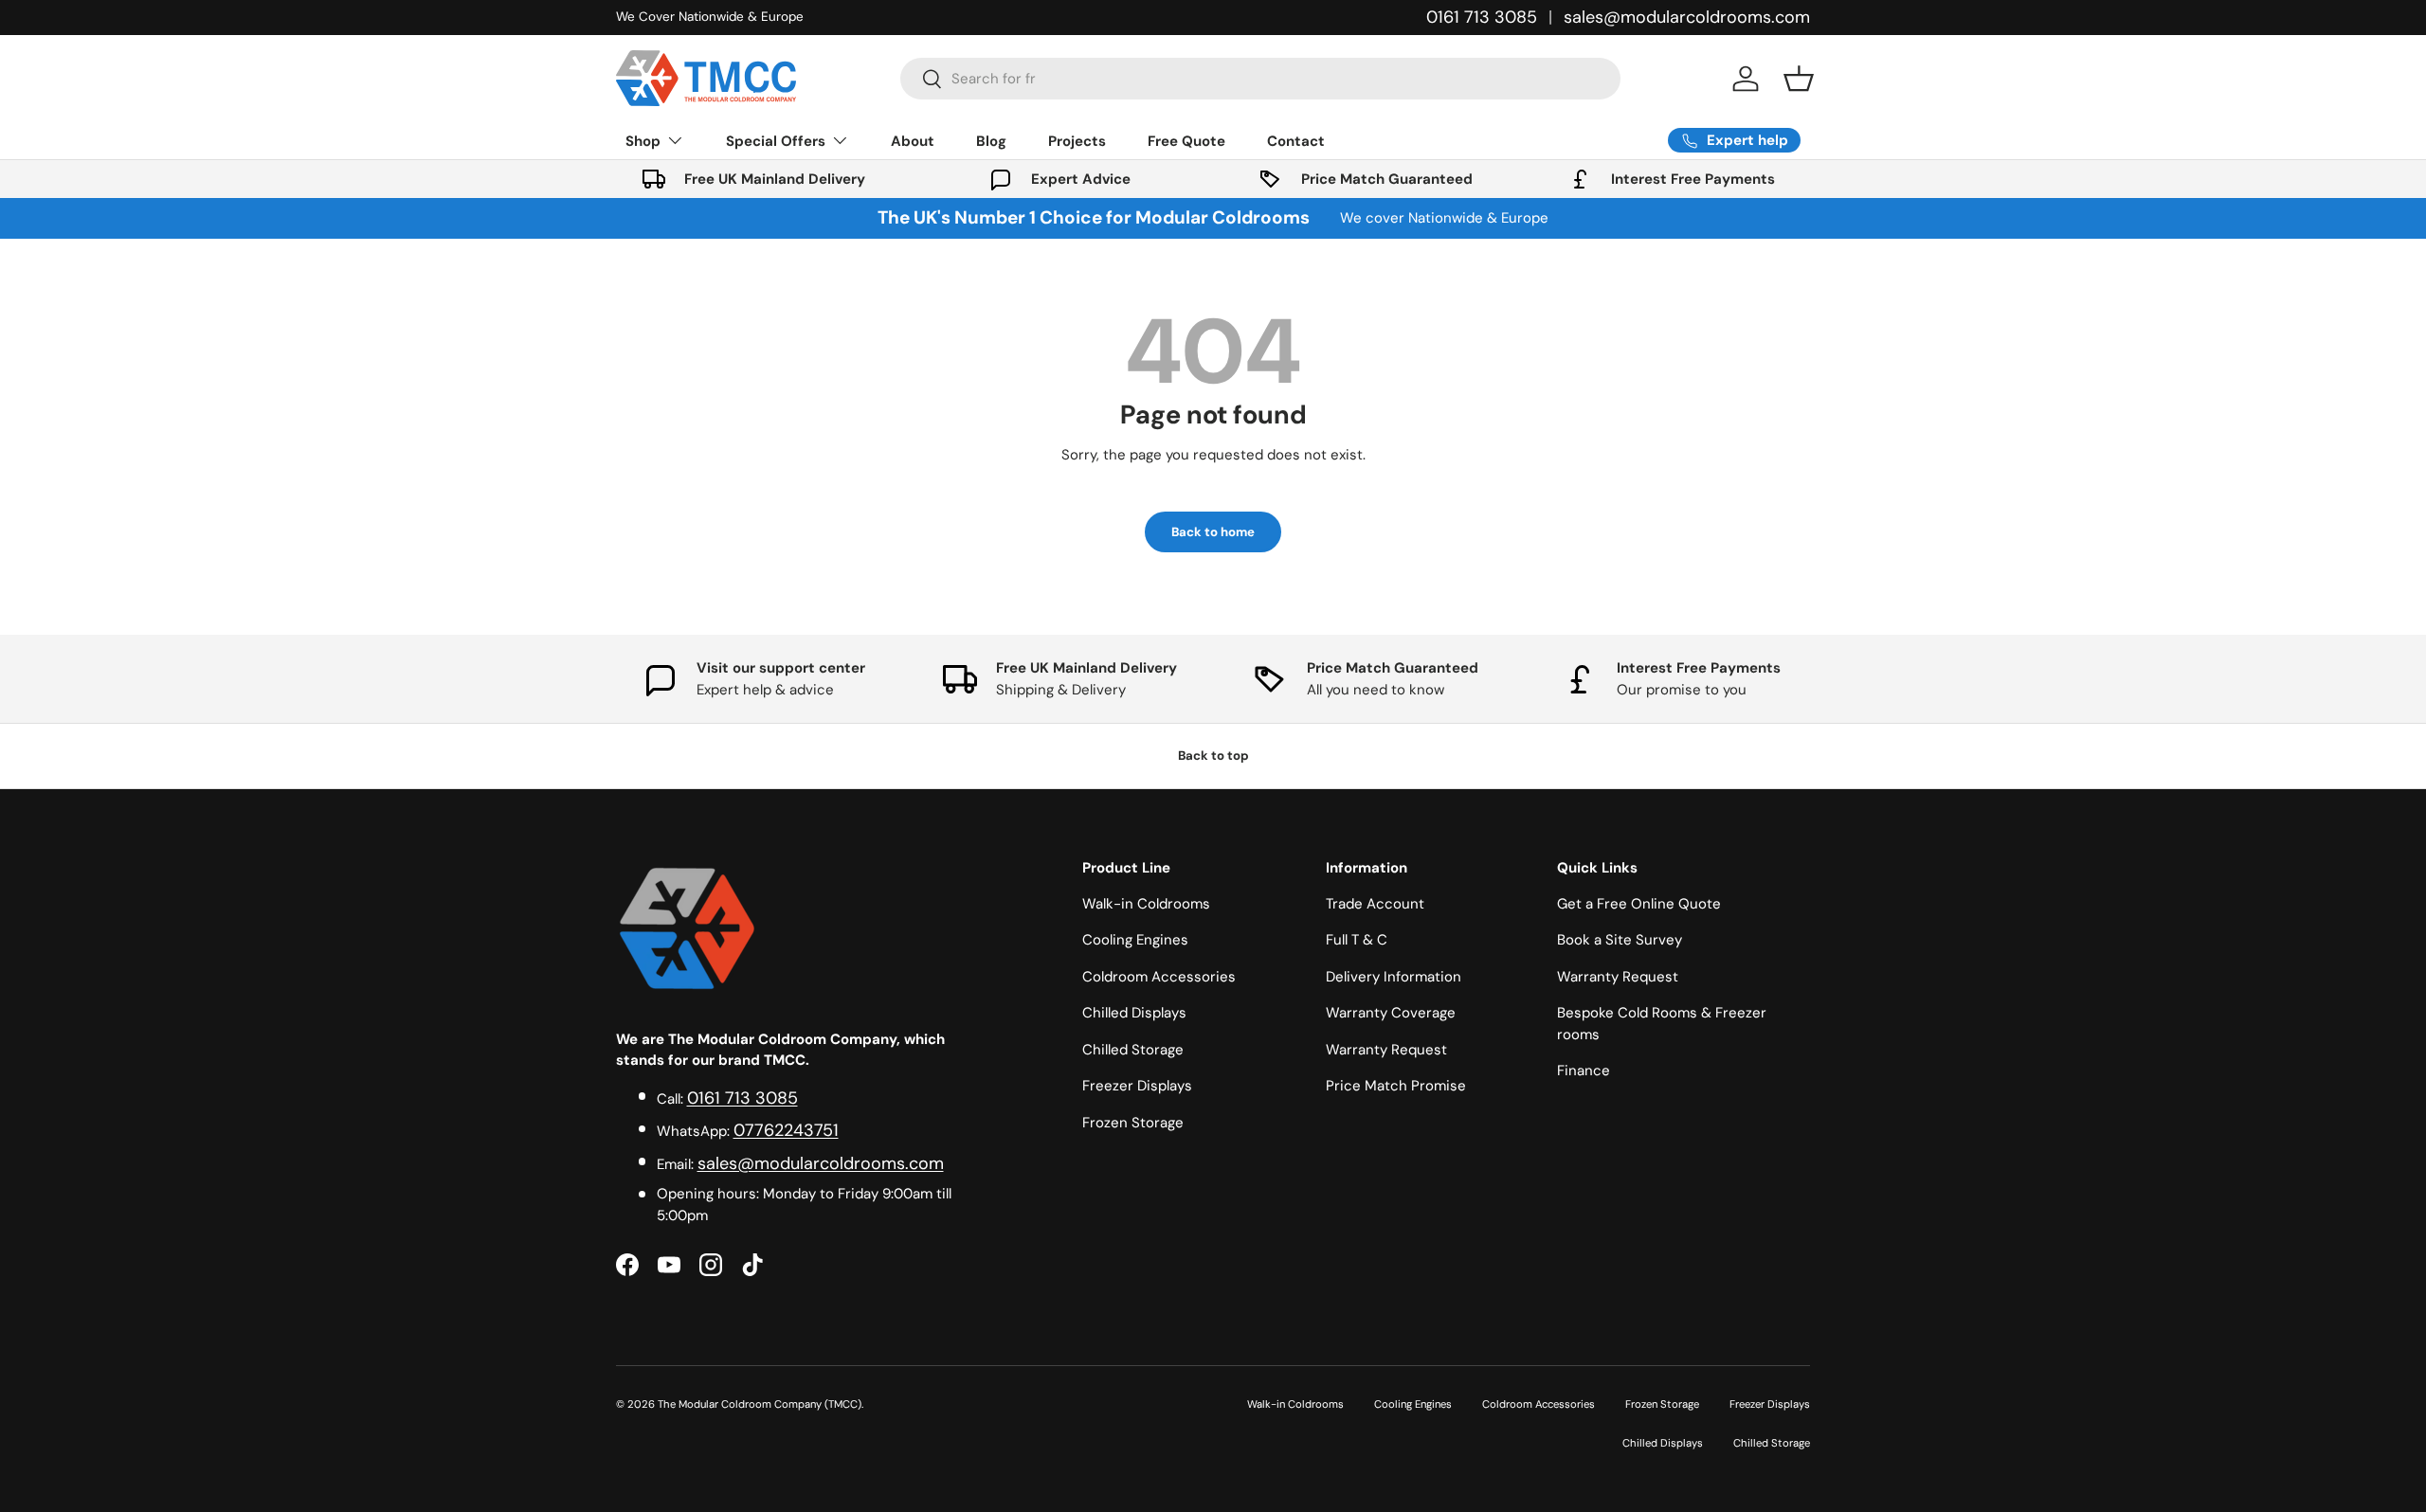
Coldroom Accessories (1159, 977)
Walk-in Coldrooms (1146, 904)
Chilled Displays (1134, 1013)
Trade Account (1375, 904)
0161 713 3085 (1482, 17)
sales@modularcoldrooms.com (1687, 17)
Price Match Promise (1396, 1086)
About (913, 141)
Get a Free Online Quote (1639, 904)
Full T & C (1357, 940)
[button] (1799, 79)
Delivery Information (1394, 977)
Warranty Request (1386, 1050)
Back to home (1213, 532)
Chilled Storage (1133, 1050)
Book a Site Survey (1620, 940)
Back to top (1213, 756)
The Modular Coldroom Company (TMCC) (760, 1404)
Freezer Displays (1137, 1086)
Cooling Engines (1135, 940)
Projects (1077, 141)
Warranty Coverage (1391, 1013)
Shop (643, 141)
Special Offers (776, 141)
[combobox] (1260, 79)
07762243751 (786, 1130)
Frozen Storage (1133, 1123)
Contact (1296, 141)
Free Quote (1186, 141)
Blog (991, 141)
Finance (1584, 1071)
